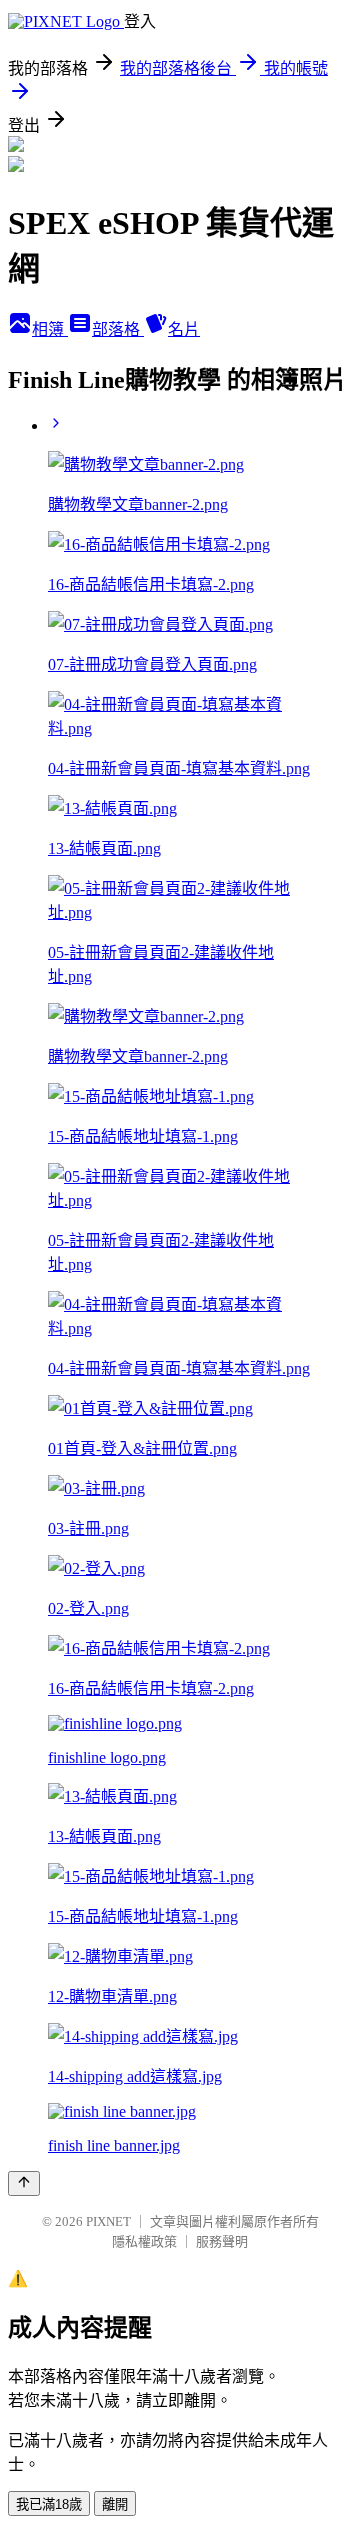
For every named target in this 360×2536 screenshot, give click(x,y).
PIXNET (108, 2221)
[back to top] (24, 2183)
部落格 (118, 329)
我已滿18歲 (49, 2504)
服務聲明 (222, 2241)
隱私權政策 (144, 2241)
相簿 (50, 329)
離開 (115, 2504)
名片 (184, 329)
